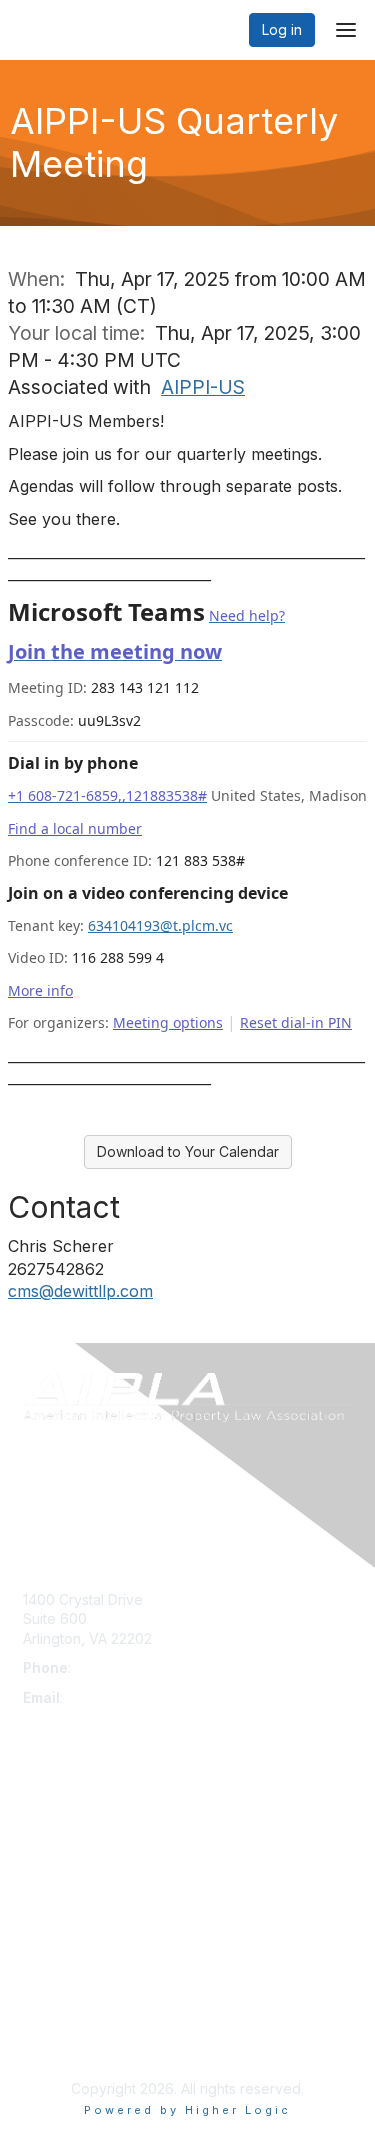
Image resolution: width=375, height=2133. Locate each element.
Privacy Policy (69, 2039)
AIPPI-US (203, 387)
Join (37, 1829)
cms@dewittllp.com (80, 1291)
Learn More (61, 1868)
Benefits (50, 1848)
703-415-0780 (123, 1667)
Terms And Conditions (95, 2019)
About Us (53, 1999)
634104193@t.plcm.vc (160, 925)
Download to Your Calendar (188, 1151)
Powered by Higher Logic (187, 2110)
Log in (282, 29)
